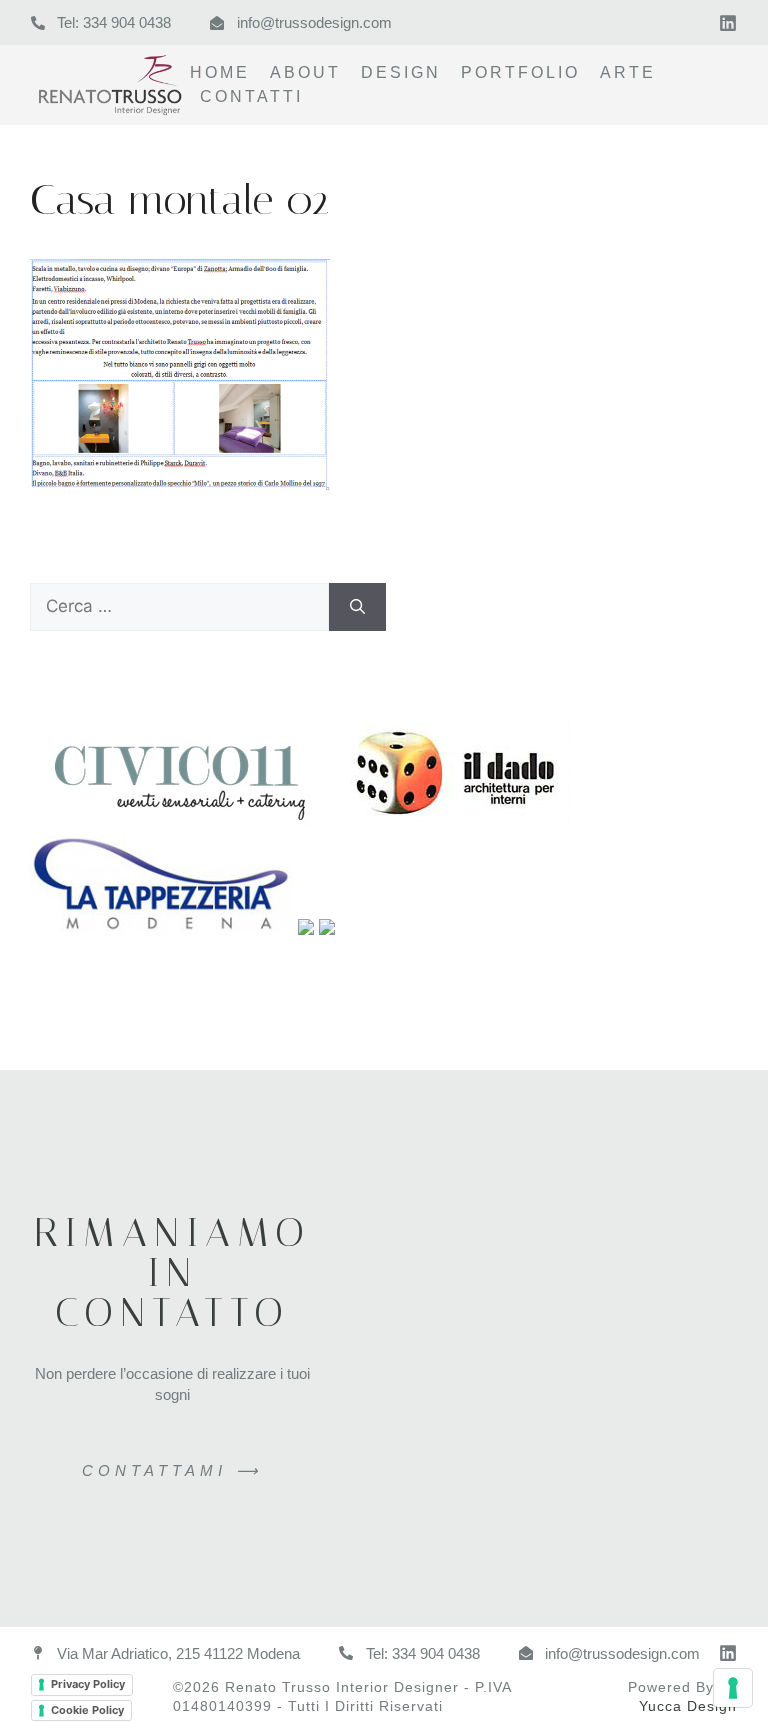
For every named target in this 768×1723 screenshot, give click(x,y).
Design (401, 72)
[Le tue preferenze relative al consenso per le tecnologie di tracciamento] (733, 1688)
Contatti (251, 96)
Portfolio (520, 72)
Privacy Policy (88, 1684)
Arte (628, 72)
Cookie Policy (87, 1710)
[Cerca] (357, 607)
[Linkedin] (728, 23)
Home (220, 72)
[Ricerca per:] (179, 607)
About (305, 72)
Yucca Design (688, 1706)
